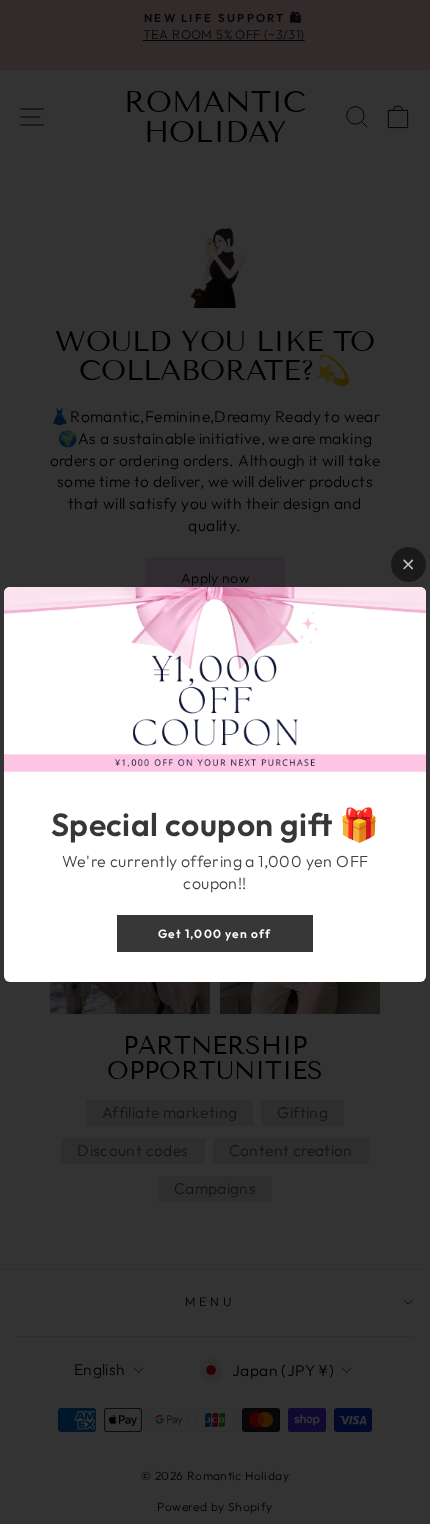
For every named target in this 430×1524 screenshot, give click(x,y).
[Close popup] (408, 564)
